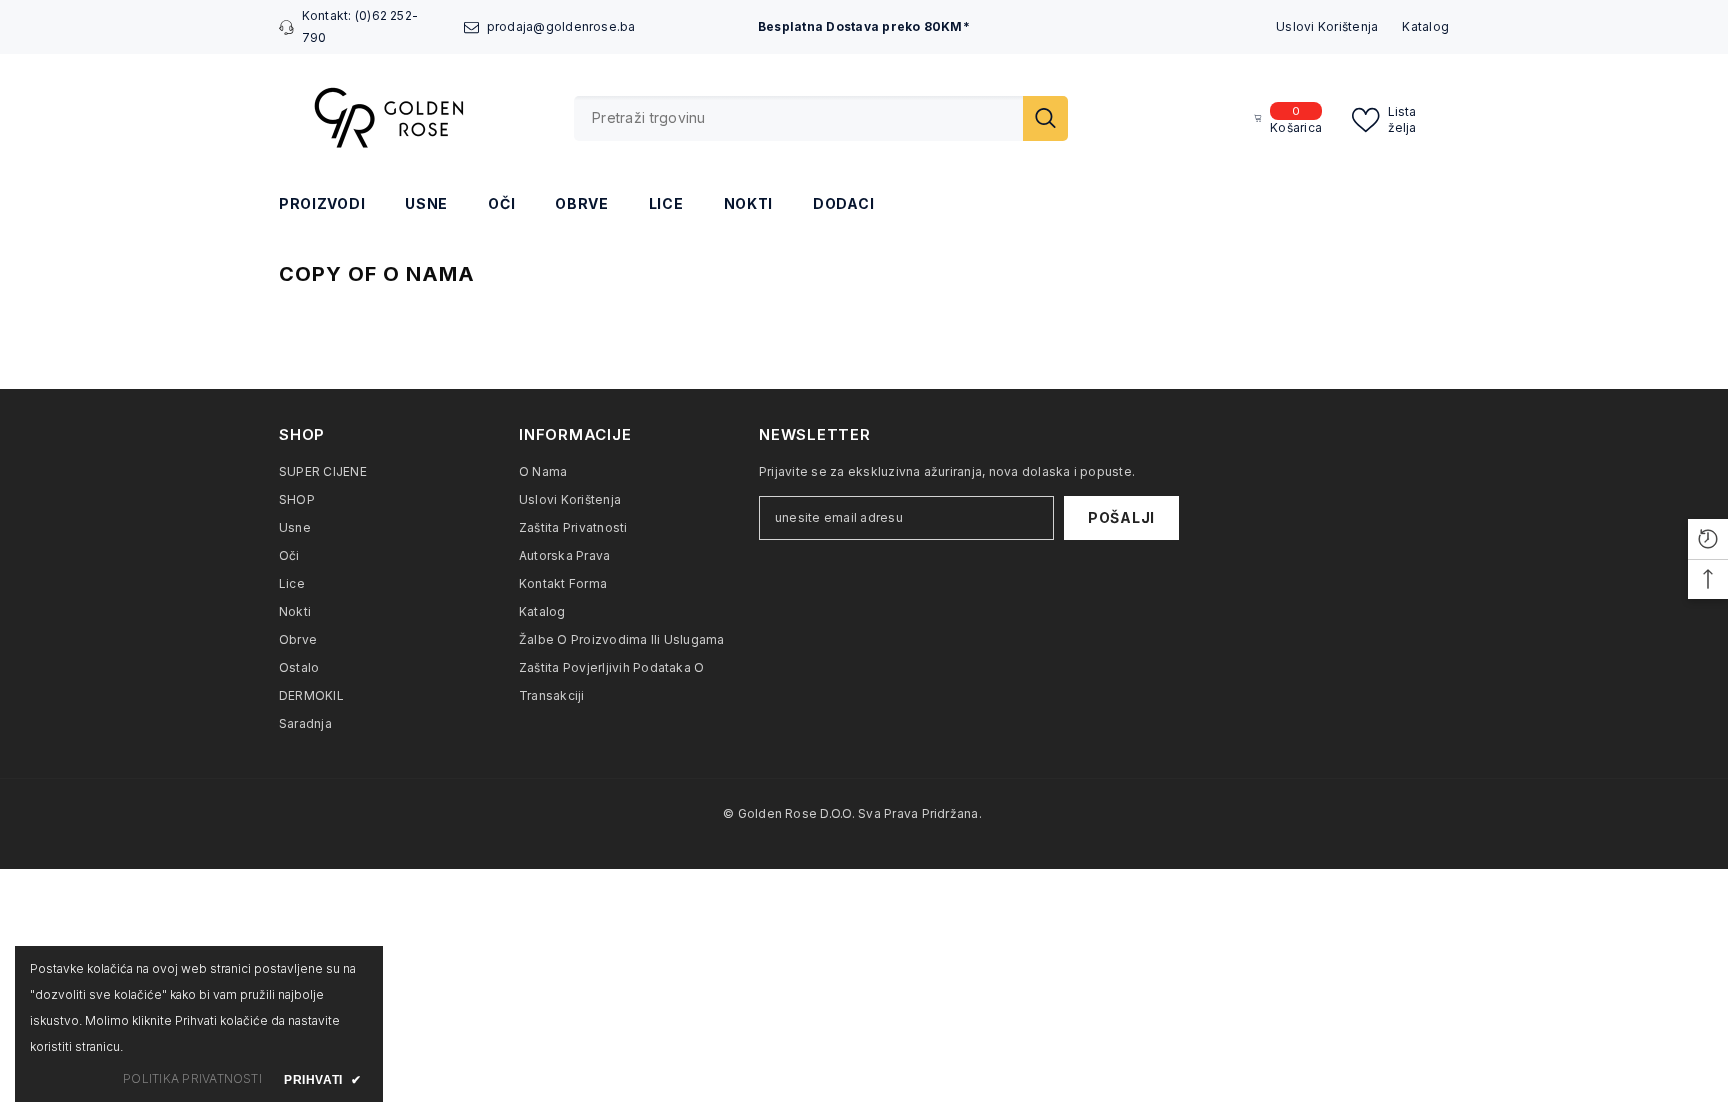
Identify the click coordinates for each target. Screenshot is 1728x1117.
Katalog (1425, 26)
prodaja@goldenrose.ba (561, 26)
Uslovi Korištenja (1327, 26)
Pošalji (1121, 517)
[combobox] (798, 118)
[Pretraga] (821, 118)
